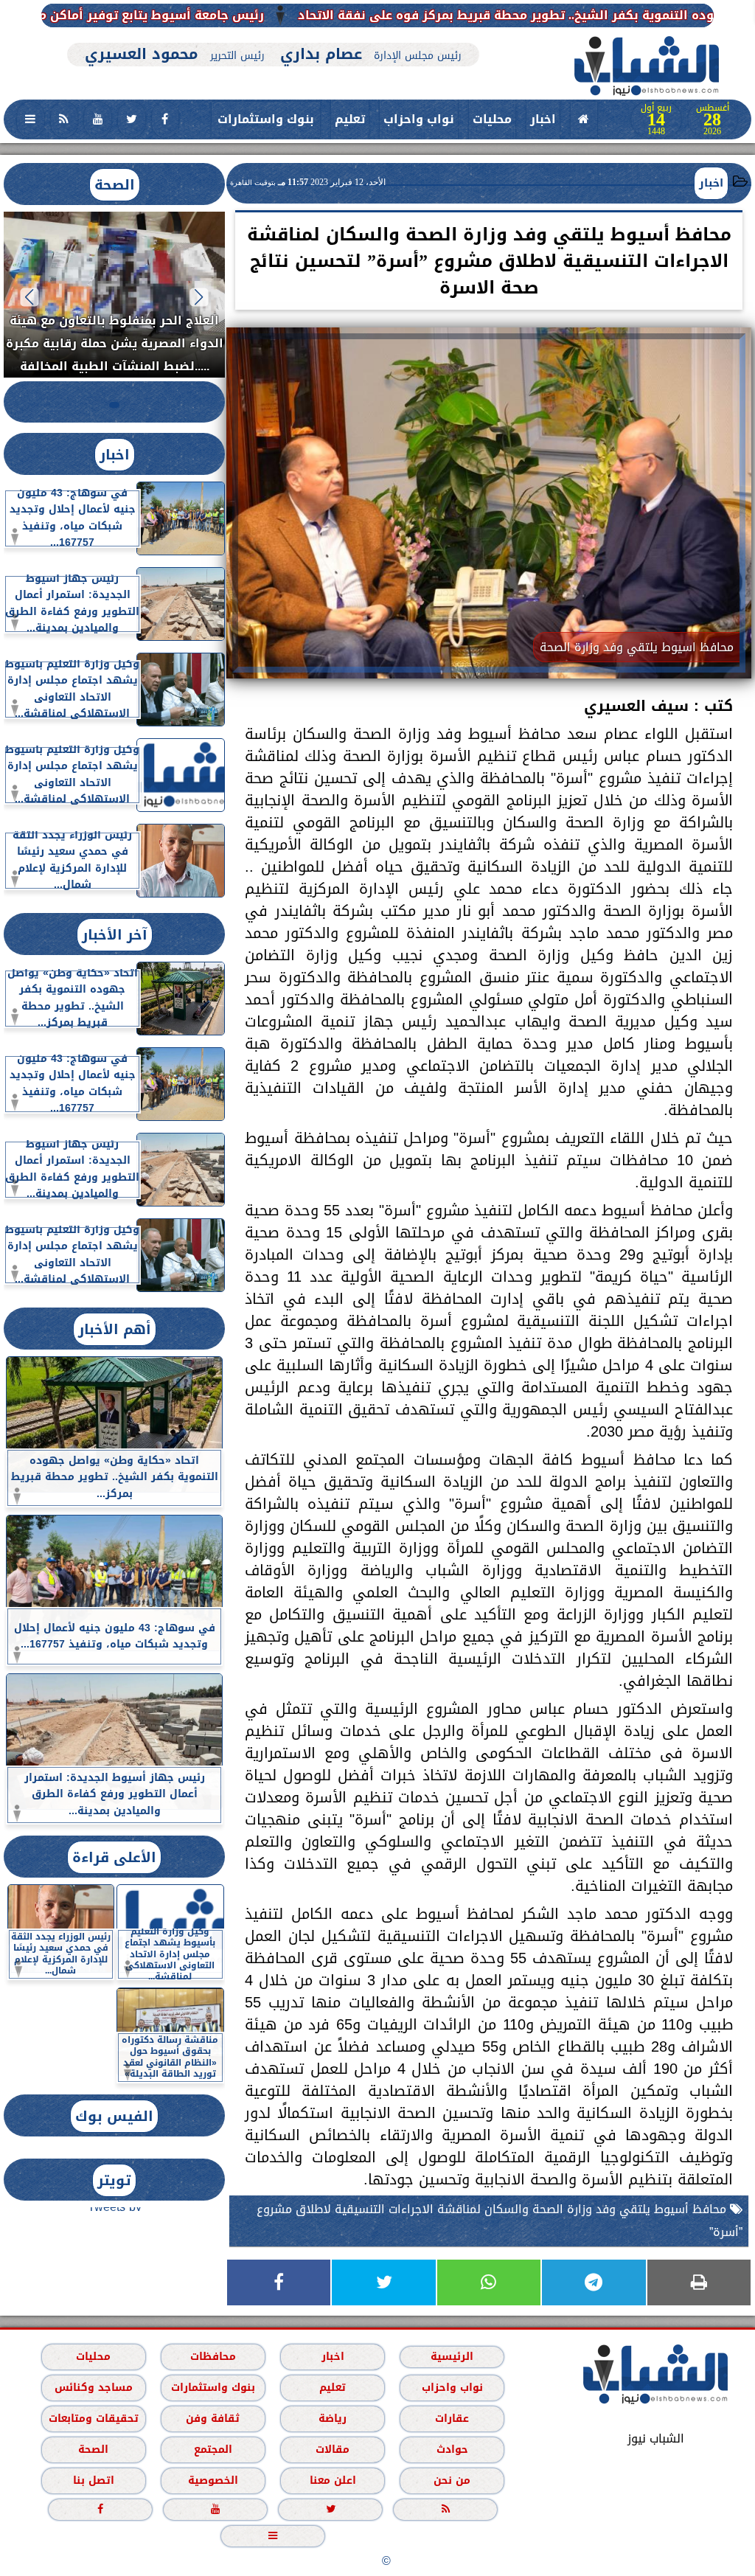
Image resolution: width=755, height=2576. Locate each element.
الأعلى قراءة (114, 1857)
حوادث (452, 2449)
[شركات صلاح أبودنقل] (273, 35)
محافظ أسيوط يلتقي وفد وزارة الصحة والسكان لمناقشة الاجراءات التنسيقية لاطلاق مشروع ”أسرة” (500, 2221)
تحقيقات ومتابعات (94, 2418)
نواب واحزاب (419, 119)
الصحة (115, 185)
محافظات (213, 2356)
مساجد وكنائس (94, 2387)
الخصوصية (213, 2480)
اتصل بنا (94, 2480)
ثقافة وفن (213, 2418)
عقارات (452, 2418)
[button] (199, 297)
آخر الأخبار (115, 935)
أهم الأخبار (115, 1329)
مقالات (333, 2449)
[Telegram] (594, 2282)
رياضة (333, 2418)
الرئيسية (452, 2356)
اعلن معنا (333, 2480)
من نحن (452, 2480)
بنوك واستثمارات (266, 119)
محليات (492, 119)
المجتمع (213, 2449)
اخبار (543, 119)
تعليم (350, 119)
